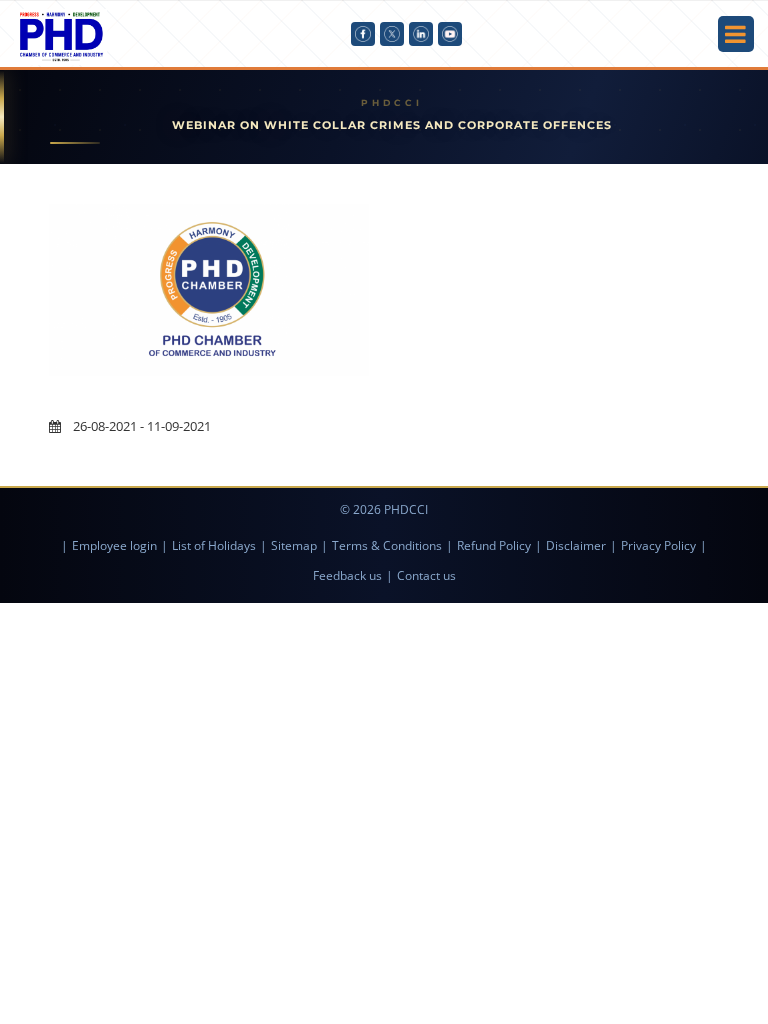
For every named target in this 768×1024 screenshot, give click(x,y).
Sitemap (294, 545)
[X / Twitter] (392, 34)
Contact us (426, 575)
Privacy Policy (658, 545)
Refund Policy (494, 545)
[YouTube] (450, 34)
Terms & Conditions (387, 545)
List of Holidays (214, 545)
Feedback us (347, 575)
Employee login (114, 545)
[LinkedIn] (421, 34)
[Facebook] (363, 34)
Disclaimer (576, 545)
